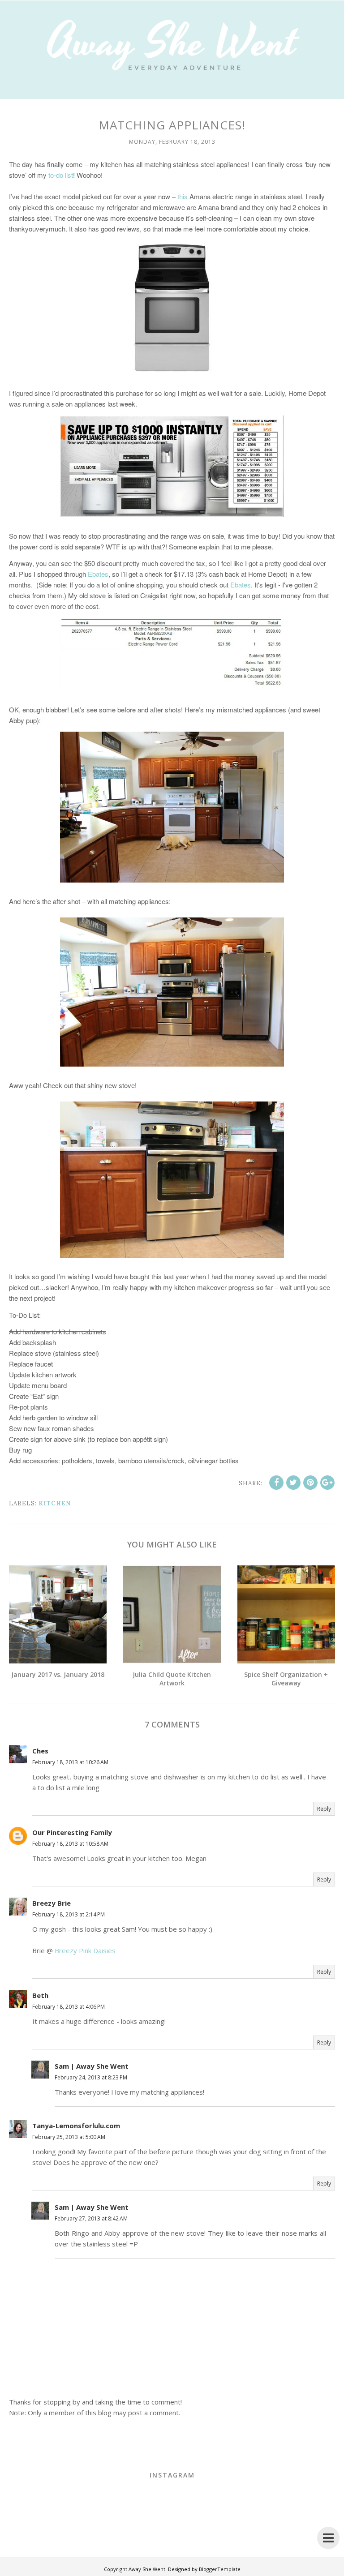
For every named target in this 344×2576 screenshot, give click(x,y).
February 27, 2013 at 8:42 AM (91, 2218)
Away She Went (147, 2569)
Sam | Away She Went (92, 2066)
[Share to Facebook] (276, 1483)
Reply (324, 1809)
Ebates (98, 574)
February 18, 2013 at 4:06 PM (69, 2007)
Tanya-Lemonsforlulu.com (76, 2126)
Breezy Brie (52, 1903)
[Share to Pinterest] (310, 1483)
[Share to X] (293, 1483)
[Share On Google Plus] (327, 1483)
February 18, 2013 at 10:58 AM (70, 1844)
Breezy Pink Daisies (85, 1950)
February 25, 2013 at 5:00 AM (69, 2137)
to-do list (61, 175)
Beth (40, 1995)
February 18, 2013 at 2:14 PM (69, 1914)
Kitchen (55, 1503)
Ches (40, 1751)
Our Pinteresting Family (72, 1832)
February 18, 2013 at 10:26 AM (70, 1762)
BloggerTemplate (220, 2569)
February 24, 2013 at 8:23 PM (91, 2077)
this (183, 196)
